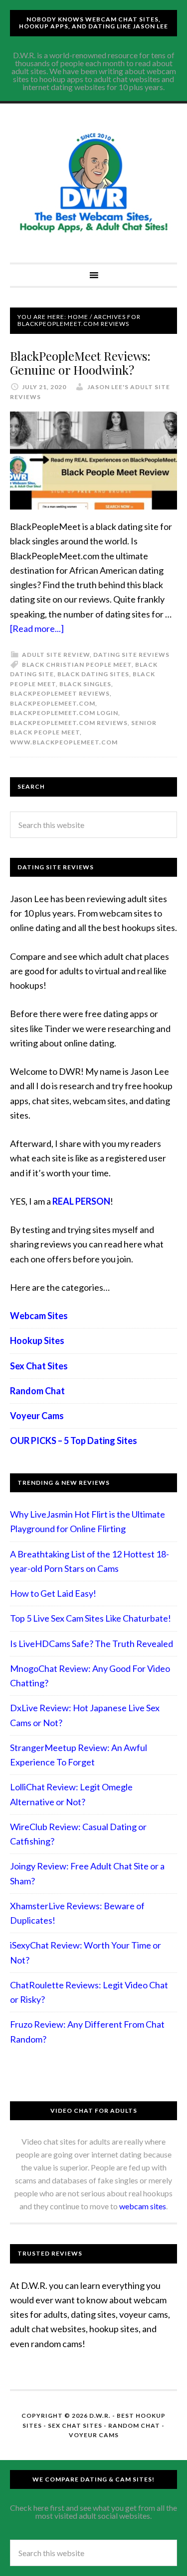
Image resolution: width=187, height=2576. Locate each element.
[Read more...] (37, 628)
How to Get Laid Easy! (53, 1593)
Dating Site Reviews (131, 655)
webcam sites (143, 2206)
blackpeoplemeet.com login (64, 713)
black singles (85, 684)
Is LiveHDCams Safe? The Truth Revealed (92, 1644)
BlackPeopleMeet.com (53, 703)
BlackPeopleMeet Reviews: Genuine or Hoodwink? (80, 363)
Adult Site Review (56, 655)
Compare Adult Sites (93, 183)
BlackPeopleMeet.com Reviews (69, 723)
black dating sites (93, 674)
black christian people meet (77, 665)
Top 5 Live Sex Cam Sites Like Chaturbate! (91, 1618)
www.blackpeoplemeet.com (64, 742)
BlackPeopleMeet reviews (60, 693)
